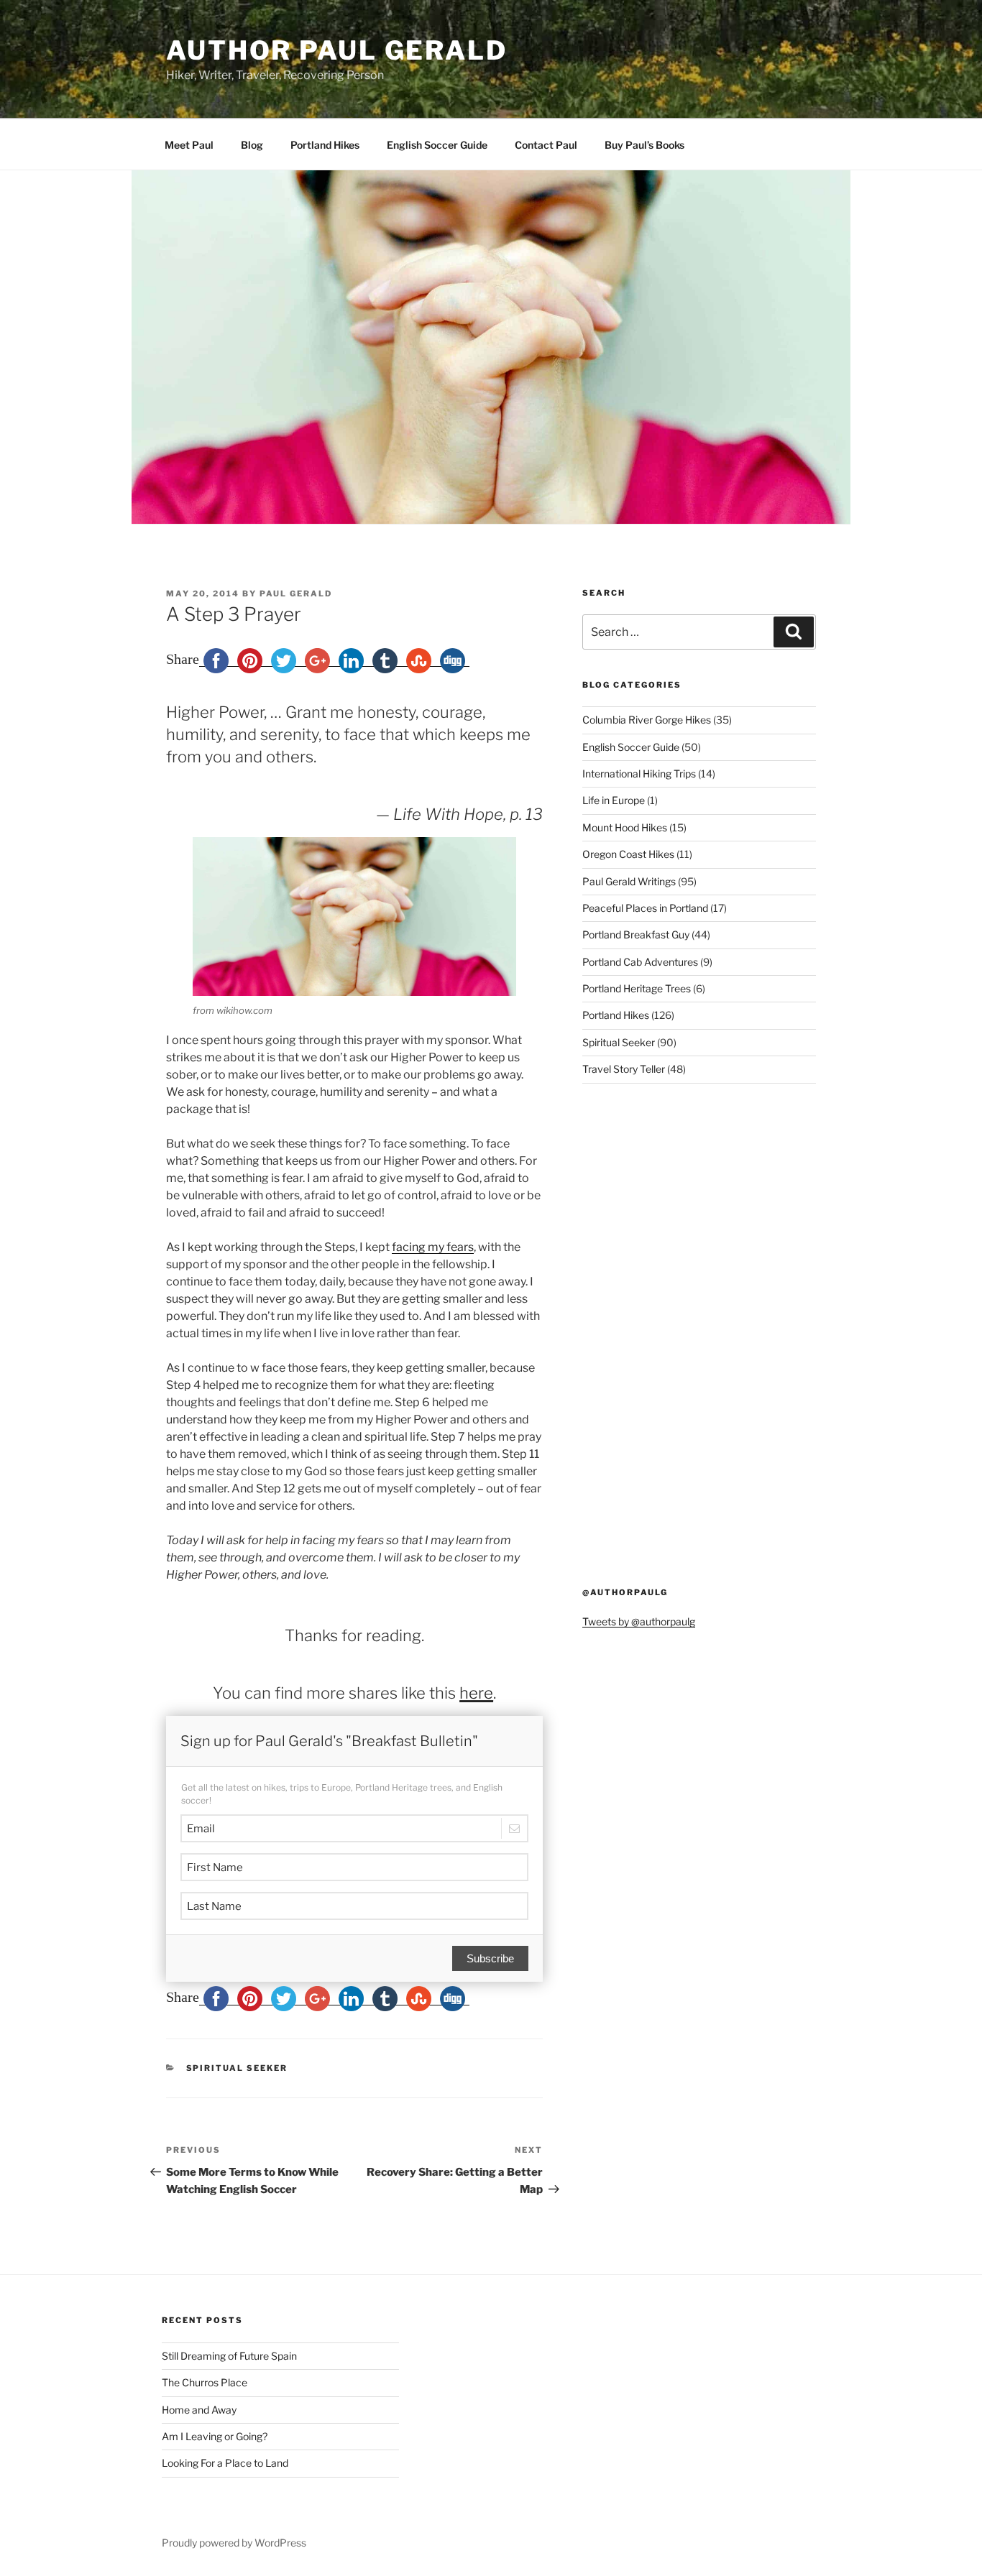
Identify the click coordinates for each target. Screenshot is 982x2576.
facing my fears (433, 1247)
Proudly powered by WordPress (234, 2543)
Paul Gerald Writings (629, 881)
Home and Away (199, 2410)
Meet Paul (189, 145)
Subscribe (490, 1958)
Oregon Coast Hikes (628, 854)
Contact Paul (546, 145)
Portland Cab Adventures (640, 962)
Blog (252, 145)
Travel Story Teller (624, 1069)
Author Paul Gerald (337, 50)
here (476, 1693)
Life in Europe (614, 800)
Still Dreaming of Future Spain (229, 2356)
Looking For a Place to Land (225, 2463)
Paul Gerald (296, 594)
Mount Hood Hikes (625, 827)
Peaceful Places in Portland (645, 908)
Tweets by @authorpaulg (639, 1621)
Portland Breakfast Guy (636, 934)
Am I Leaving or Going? (215, 2436)
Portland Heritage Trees (637, 988)
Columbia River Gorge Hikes (647, 720)
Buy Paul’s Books (644, 145)
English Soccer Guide (437, 145)
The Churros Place (205, 2382)
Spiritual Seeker (237, 2068)
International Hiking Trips (639, 774)
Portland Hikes (325, 145)
